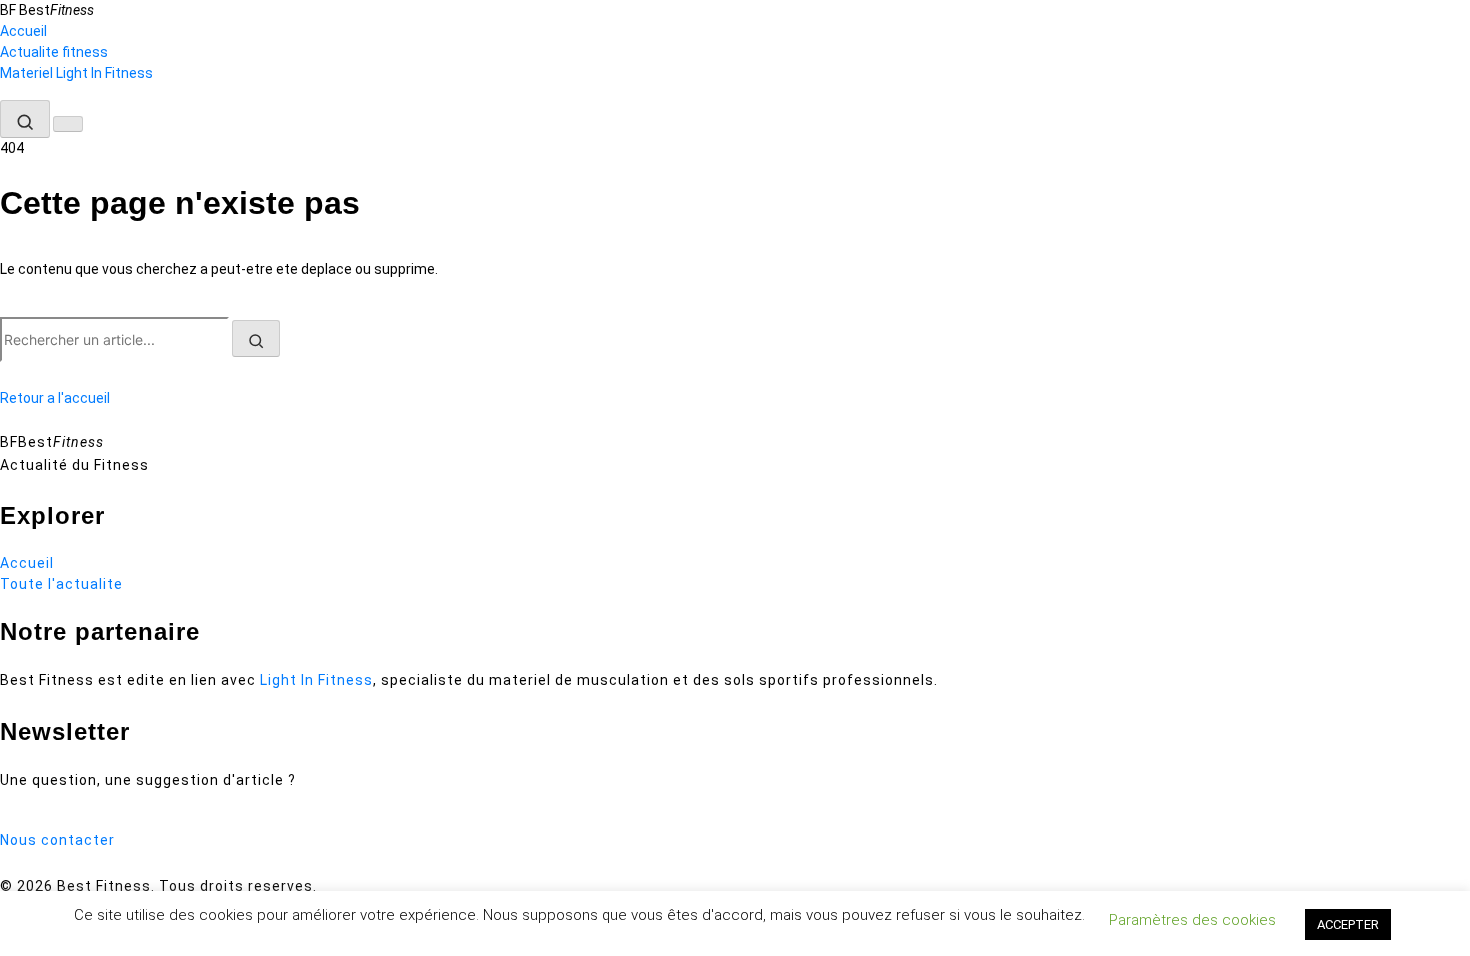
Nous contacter (57, 840)
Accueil (23, 31)
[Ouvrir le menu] (68, 124)
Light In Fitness (316, 680)
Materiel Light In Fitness (76, 73)
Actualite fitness (54, 52)
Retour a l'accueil (55, 398)
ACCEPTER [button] (1348, 924)
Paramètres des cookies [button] (1192, 920)
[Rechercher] (25, 119)
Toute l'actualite (61, 584)
